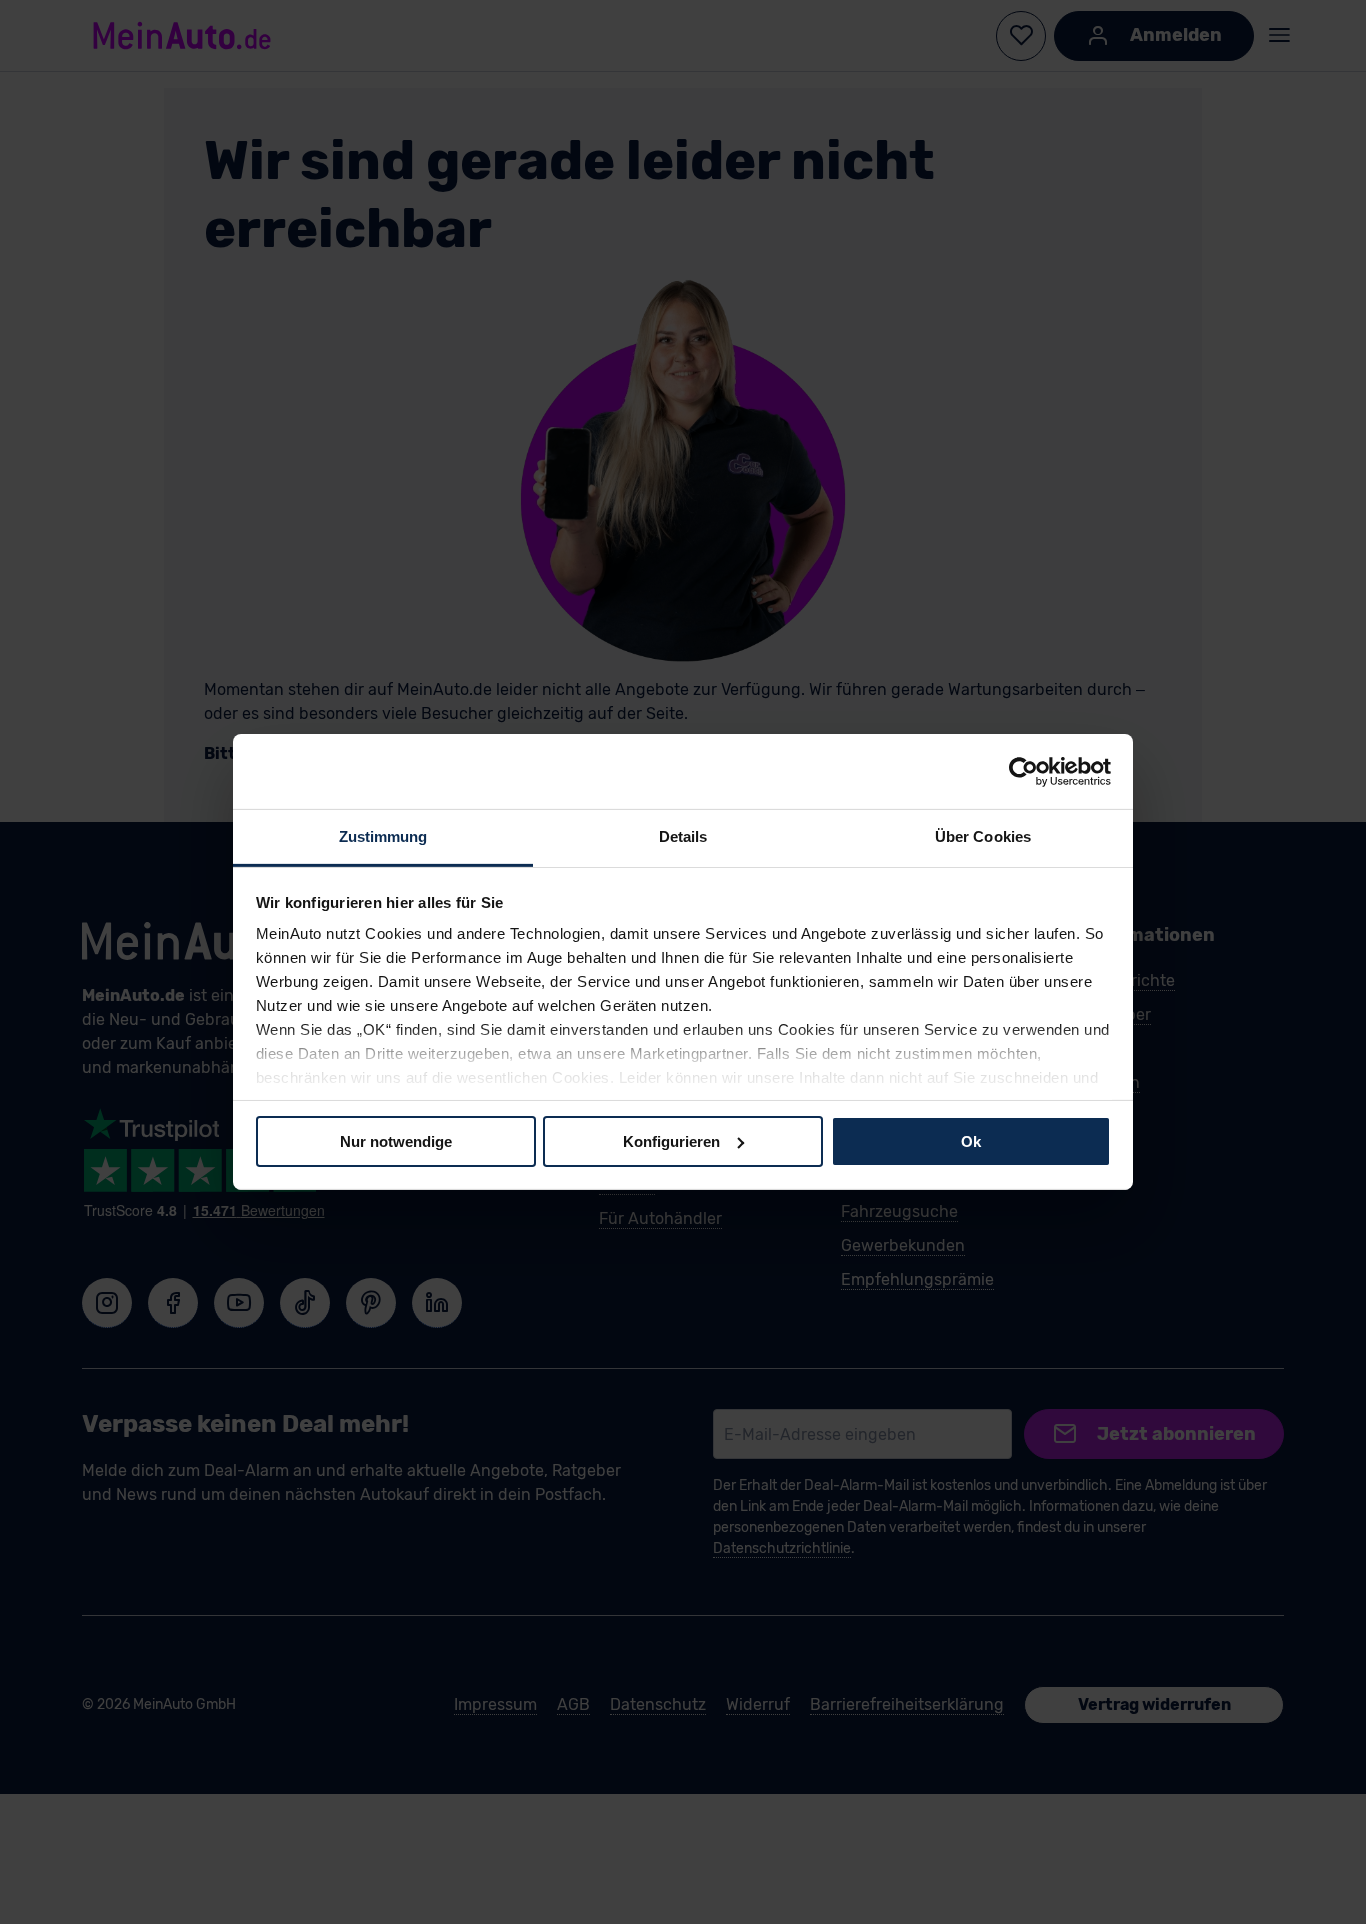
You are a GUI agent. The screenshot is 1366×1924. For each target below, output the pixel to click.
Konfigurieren (671, 1140)
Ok (971, 1140)
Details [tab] (683, 836)
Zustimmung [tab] (383, 836)
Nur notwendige (396, 1140)
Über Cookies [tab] (983, 836)
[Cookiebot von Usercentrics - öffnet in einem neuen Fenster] (1023, 771)
